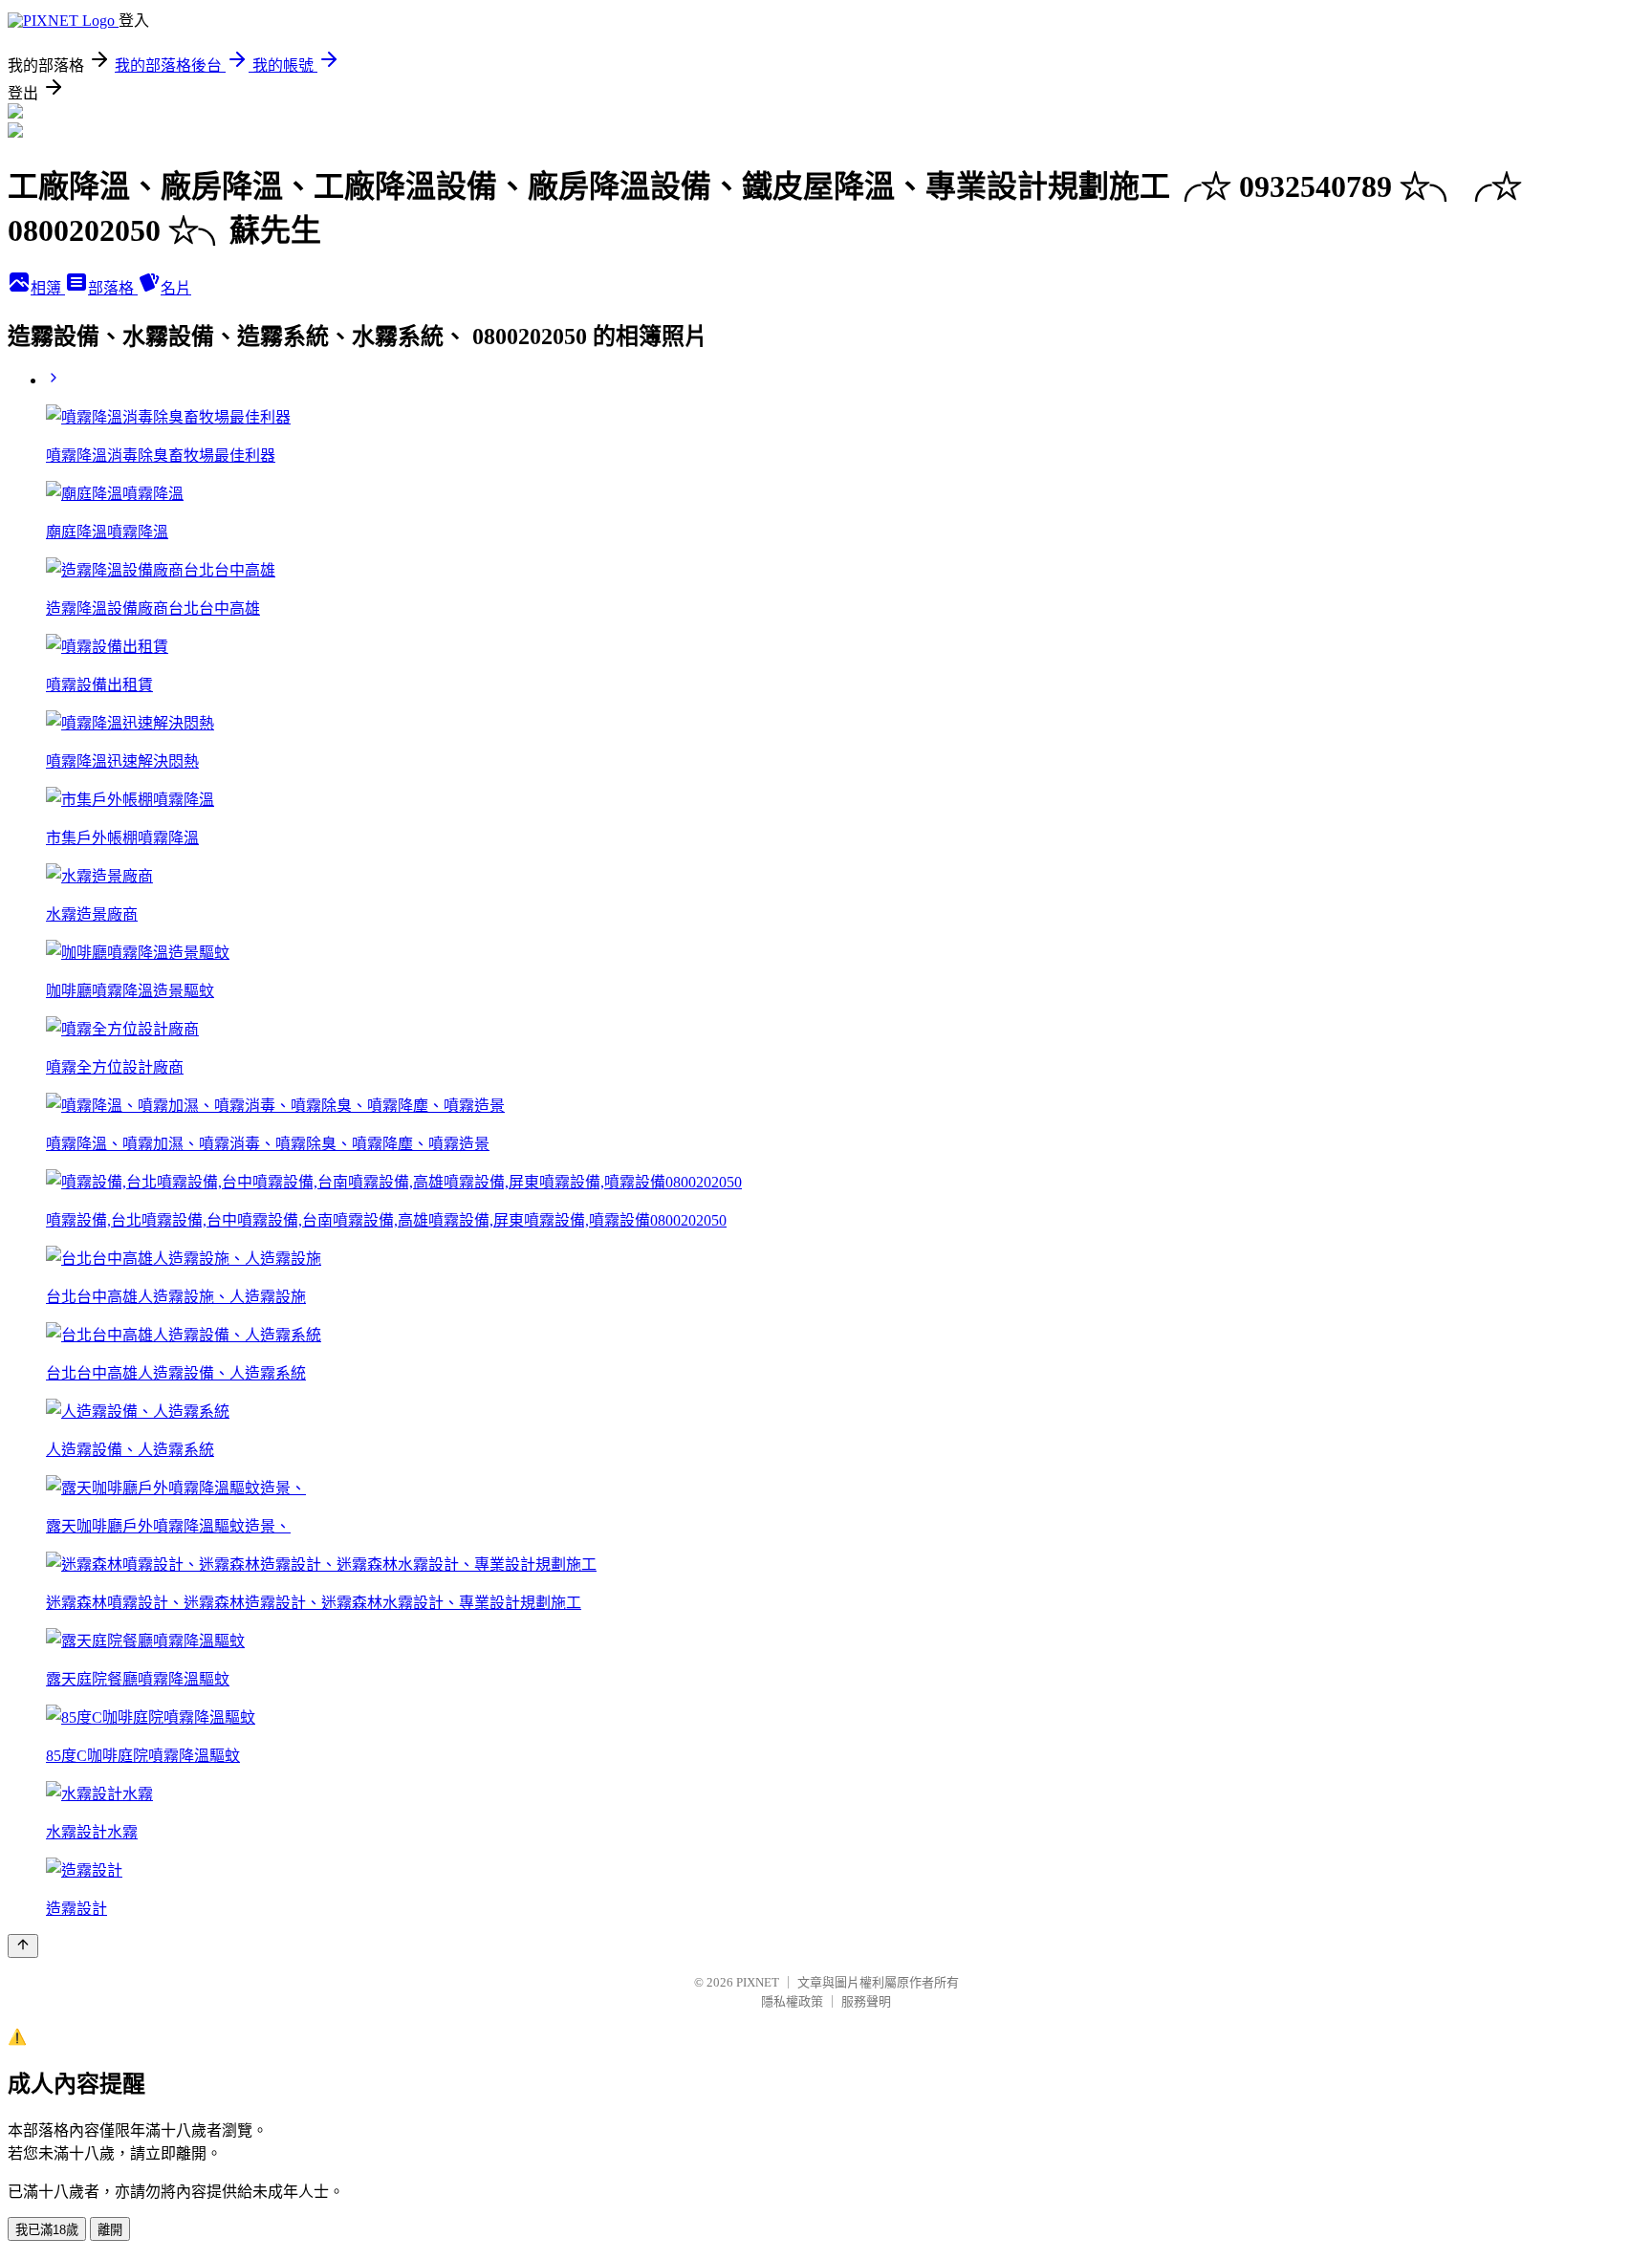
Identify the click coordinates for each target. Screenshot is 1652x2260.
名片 (176, 288)
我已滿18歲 (47, 2230)
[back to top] (23, 1946)
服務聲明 (866, 2001)
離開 (110, 2230)
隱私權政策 (792, 2001)
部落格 (113, 288)
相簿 (48, 288)
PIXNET (758, 1982)
